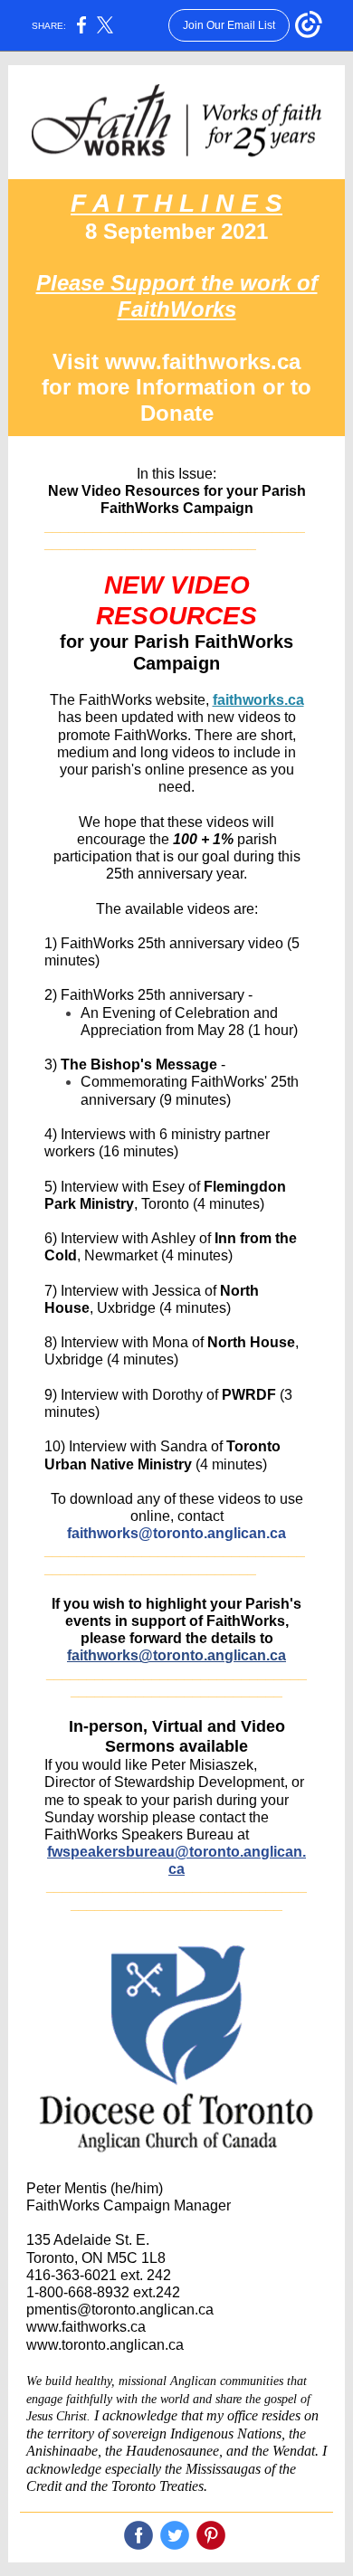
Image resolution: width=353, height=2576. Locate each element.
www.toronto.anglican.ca (105, 2345)
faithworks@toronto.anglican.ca (176, 1533)
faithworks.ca (258, 700)
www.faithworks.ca (86, 2327)
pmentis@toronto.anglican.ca (120, 2310)
